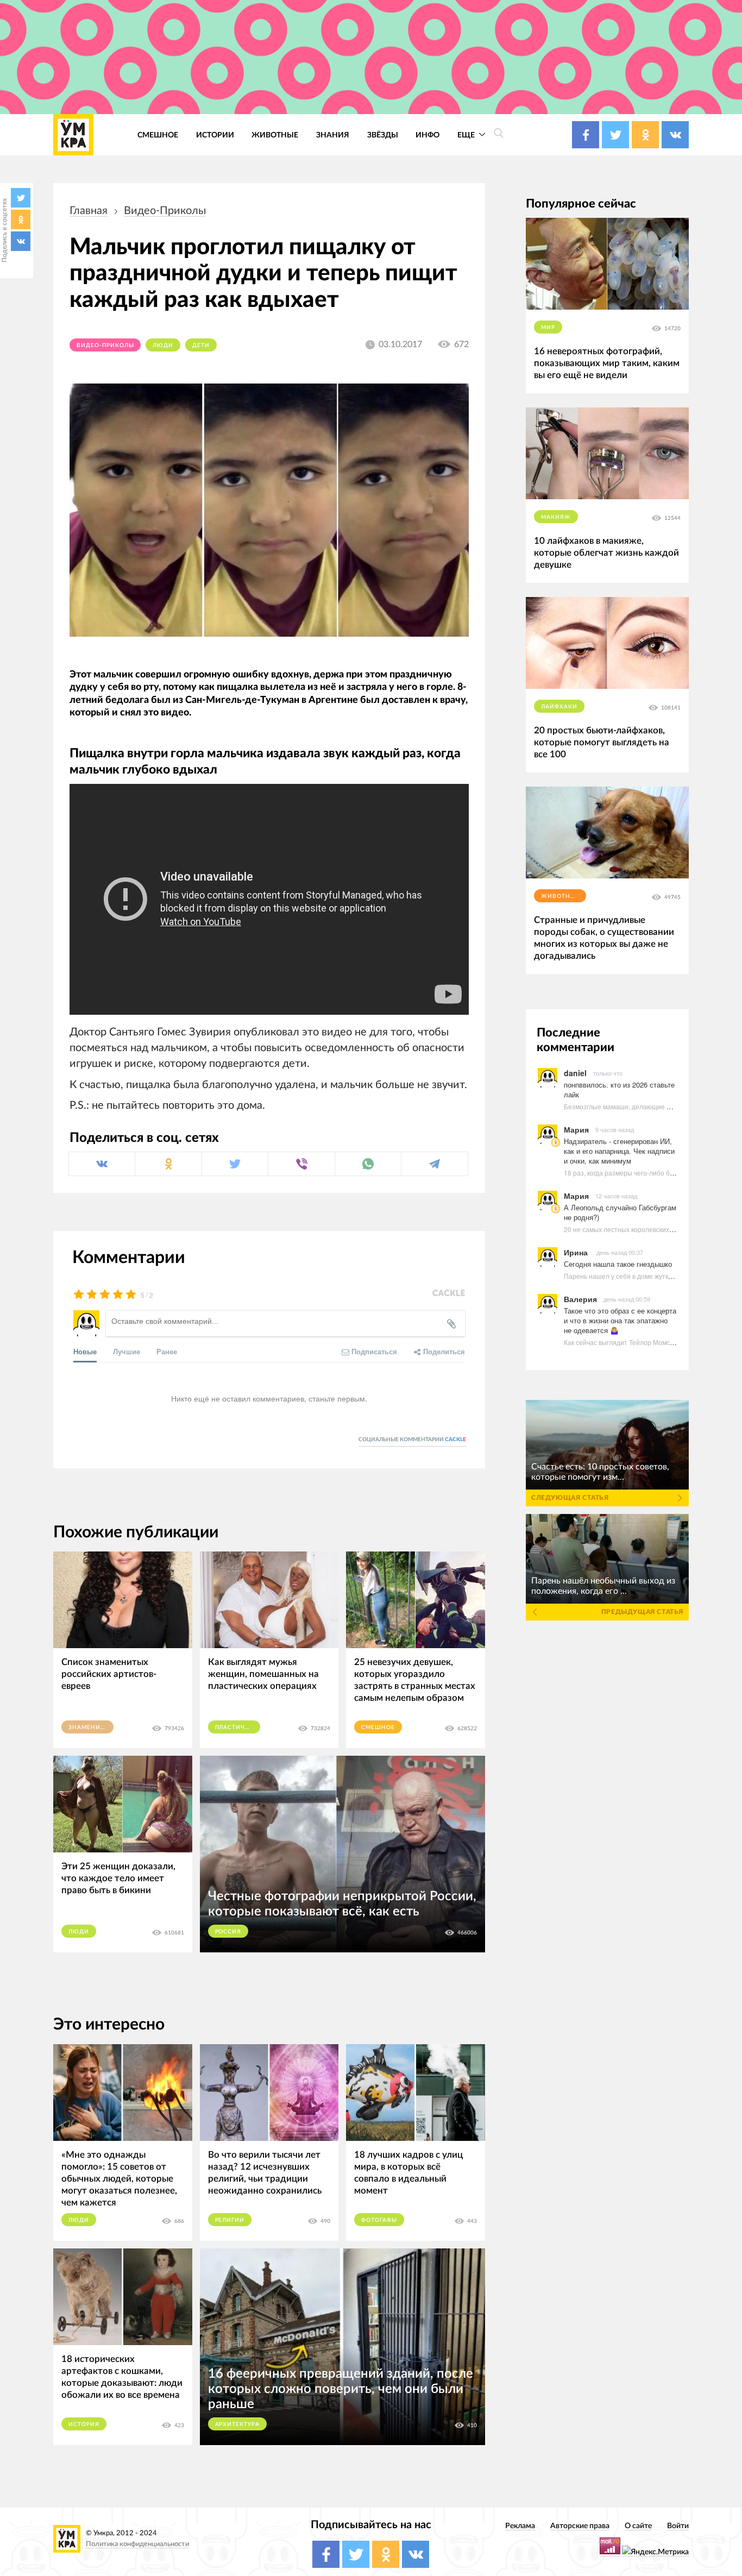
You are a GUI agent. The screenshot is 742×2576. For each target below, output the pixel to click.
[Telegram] (434, 1164)
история (84, 2424)
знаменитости (91, 1727)
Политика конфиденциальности (137, 2544)
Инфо (427, 135)
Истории (215, 135)
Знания (333, 135)
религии (230, 2220)
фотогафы (379, 2220)
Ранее (167, 1351)
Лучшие (127, 1351)
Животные (275, 135)
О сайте (638, 2526)
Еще (467, 135)
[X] (21, 198)
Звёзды (383, 135)
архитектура (238, 2424)
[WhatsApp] (368, 1164)
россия (228, 1932)
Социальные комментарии (412, 1440)
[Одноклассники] (21, 219)
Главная (89, 211)
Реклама (520, 2526)
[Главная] (73, 135)
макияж (556, 517)
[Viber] (301, 1164)
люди (163, 345)
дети (201, 345)
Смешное (158, 135)
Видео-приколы (165, 211)
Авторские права (580, 2526)
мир (548, 328)
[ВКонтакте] (21, 241)
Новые (85, 1351)
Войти (678, 2526)
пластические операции (238, 1727)
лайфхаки (559, 707)
